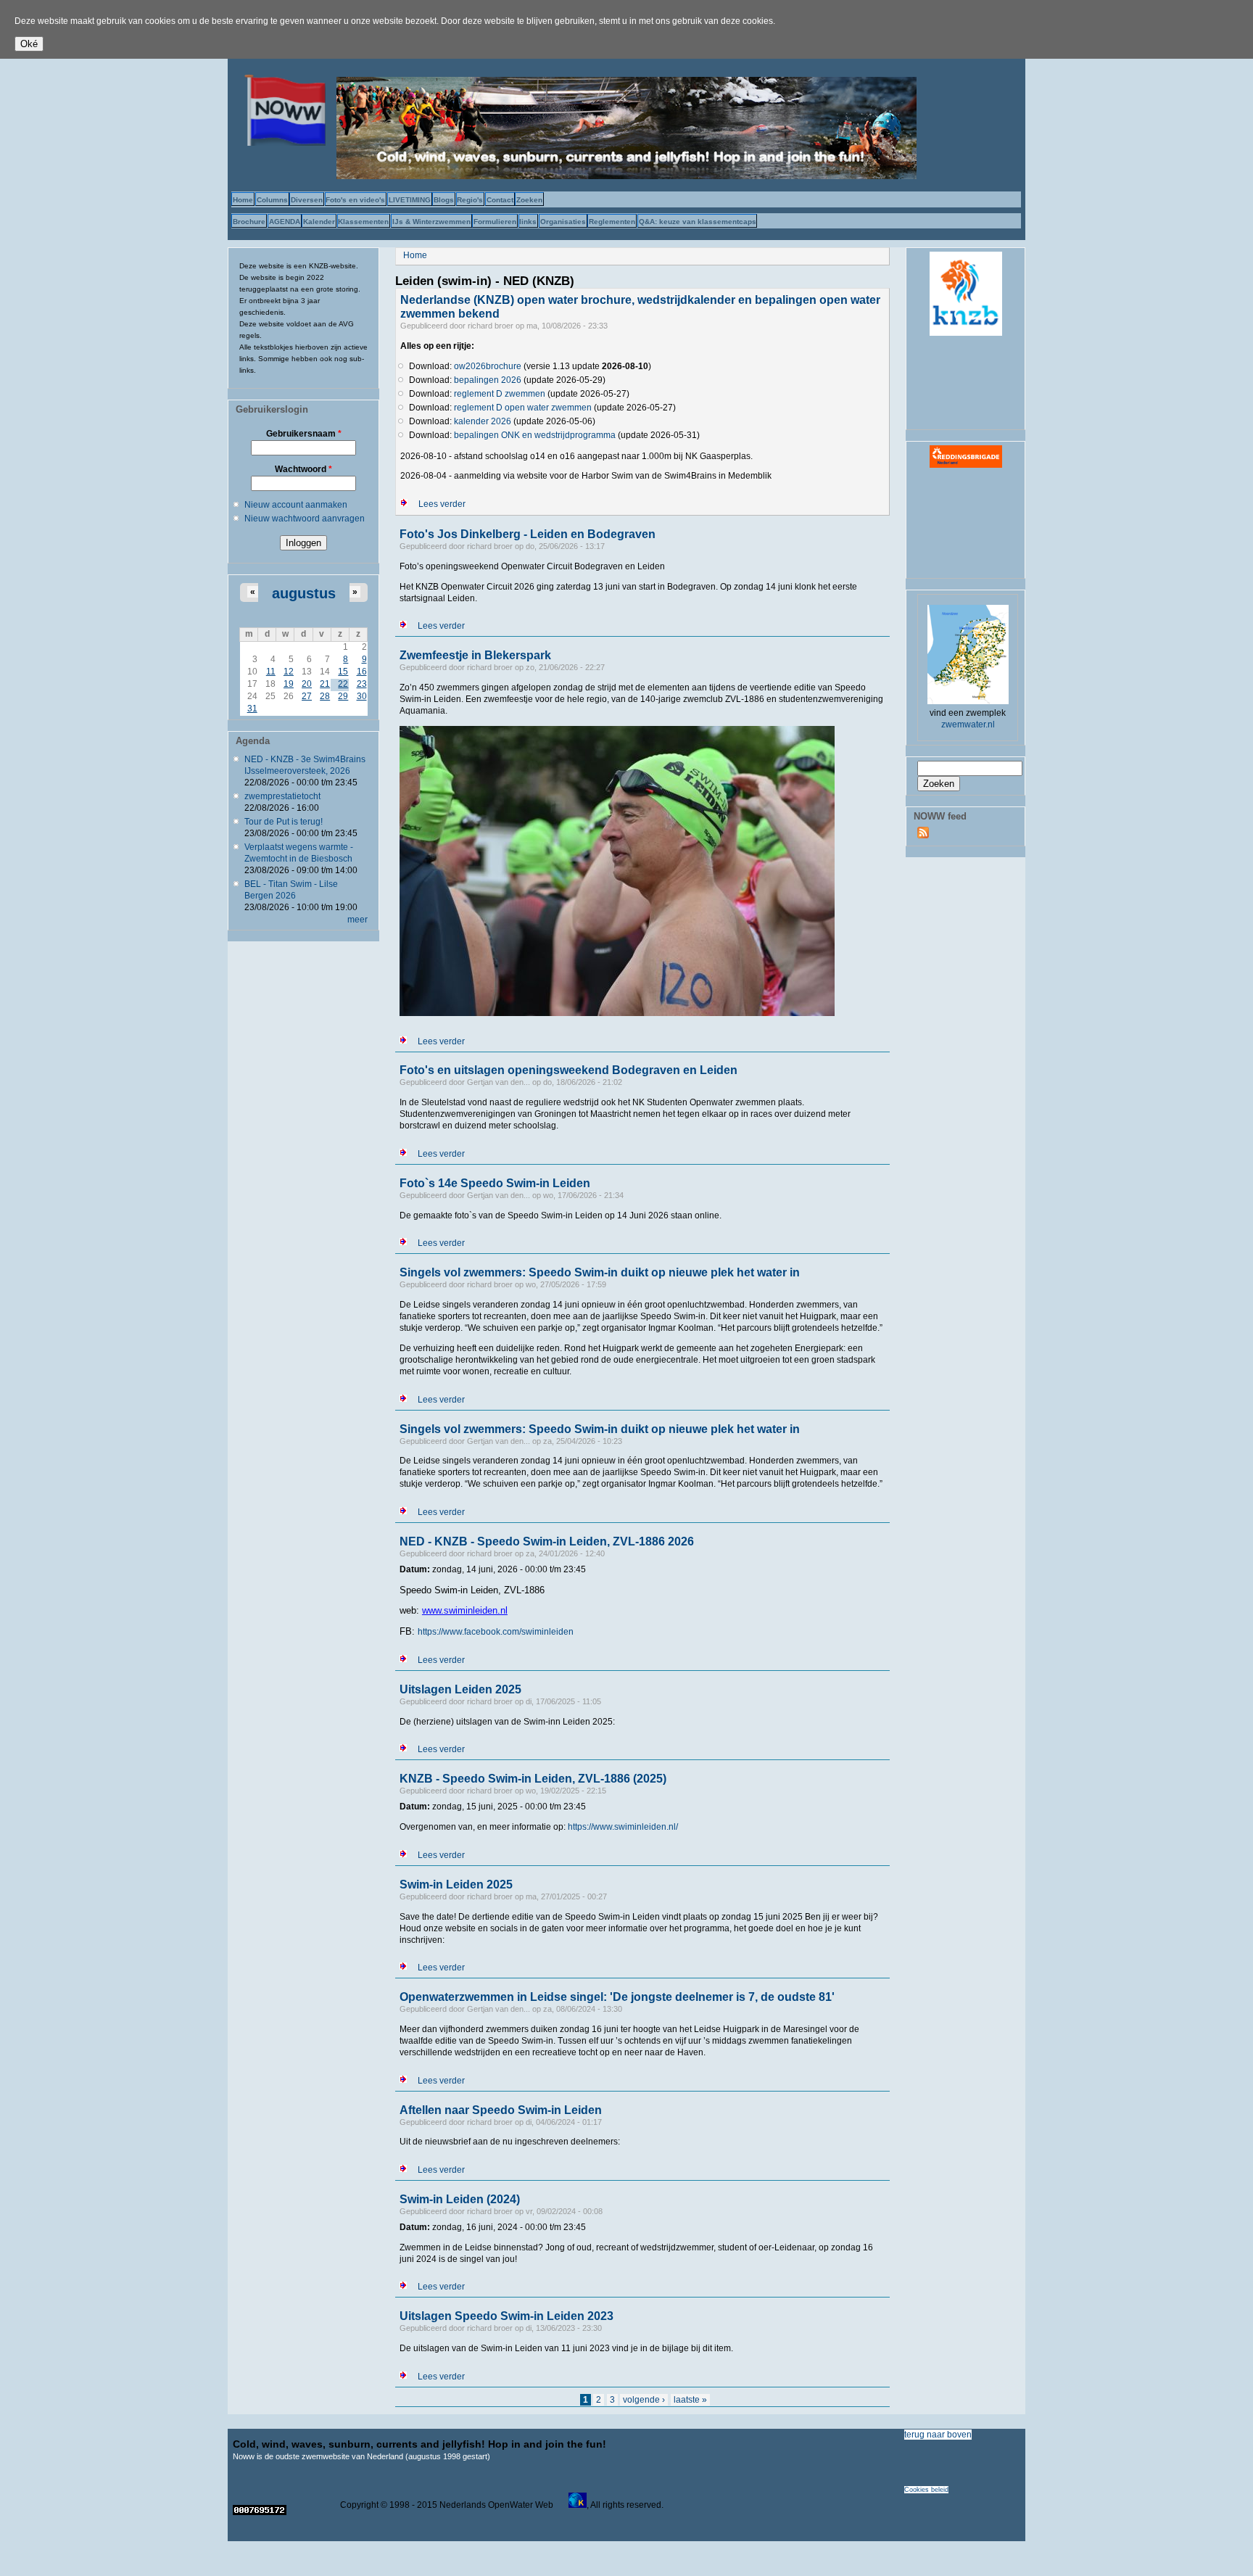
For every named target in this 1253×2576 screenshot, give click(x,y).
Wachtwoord (303, 469)
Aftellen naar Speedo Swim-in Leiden (501, 2110)
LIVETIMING (410, 200)
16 (362, 672)
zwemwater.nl (968, 724)
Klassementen (363, 222)
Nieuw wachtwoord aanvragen (305, 519)
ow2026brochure (488, 366)
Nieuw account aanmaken (296, 505)
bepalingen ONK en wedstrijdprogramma (535, 435)
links (528, 222)
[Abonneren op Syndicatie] (923, 835)
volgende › (644, 2400)
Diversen (307, 200)
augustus (304, 593)
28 (325, 696)
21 (325, 684)
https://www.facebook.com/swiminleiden (496, 1632)
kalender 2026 (483, 421)
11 (271, 672)
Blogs (444, 200)
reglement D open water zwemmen (523, 408)
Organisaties (563, 222)
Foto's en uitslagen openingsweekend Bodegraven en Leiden (568, 1070)
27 (307, 696)
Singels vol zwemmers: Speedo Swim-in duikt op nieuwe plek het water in (600, 1272)
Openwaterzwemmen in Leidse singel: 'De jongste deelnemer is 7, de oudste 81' (617, 1997)
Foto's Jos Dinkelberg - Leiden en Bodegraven (528, 534)
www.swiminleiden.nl (465, 1610)
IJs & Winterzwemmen (431, 222)
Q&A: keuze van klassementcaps (698, 222)
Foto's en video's (355, 200)
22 (343, 684)
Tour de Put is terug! (284, 822)
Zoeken (529, 200)
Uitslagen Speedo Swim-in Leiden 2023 (506, 2316)
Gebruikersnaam (304, 434)
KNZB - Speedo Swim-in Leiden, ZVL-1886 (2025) (533, 1779)
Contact (500, 200)
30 (362, 696)
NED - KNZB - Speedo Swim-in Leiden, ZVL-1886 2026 (547, 1541)
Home (243, 200)
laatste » (690, 2400)
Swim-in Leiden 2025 (456, 1884)
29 (343, 696)
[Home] (282, 143)
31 (252, 709)
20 (307, 684)
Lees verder (442, 504)
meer (357, 920)
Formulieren (495, 222)
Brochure (249, 222)
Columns (272, 200)
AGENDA (285, 222)
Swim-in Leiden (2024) (460, 2199)
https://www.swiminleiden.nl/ (623, 1827)
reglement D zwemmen (500, 394)
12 (289, 672)
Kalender (319, 222)
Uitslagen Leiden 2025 (460, 1689)
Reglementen (612, 222)
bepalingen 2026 (488, 380)
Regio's (470, 200)
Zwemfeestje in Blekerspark (475, 655)
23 (362, 684)
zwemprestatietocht (282, 796)
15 (343, 672)
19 (289, 684)
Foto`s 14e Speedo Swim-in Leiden (495, 1183)
